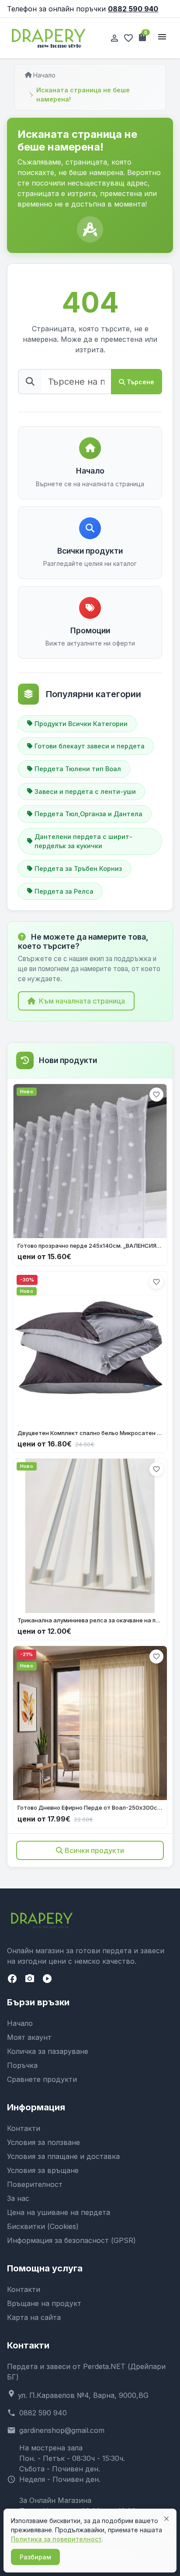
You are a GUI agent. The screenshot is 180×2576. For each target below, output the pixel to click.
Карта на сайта (34, 2317)
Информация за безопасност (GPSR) (71, 2240)
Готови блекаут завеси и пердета (90, 746)
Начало (44, 75)
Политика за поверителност (56, 2539)
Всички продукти (94, 1850)
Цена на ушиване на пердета (59, 2212)
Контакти (24, 2128)
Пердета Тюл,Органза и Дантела (88, 814)
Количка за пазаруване (48, 2051)
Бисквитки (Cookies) (43, 2226)
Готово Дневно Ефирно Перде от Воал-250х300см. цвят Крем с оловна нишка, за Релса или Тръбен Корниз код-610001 (90, 1807)
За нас (18, 2198)
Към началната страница (82, 1001)
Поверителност (35, 2184)
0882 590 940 (133, 9)
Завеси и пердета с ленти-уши (85, 791)
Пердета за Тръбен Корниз (78, 869)
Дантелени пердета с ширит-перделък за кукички (83, 841)
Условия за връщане (43, 2170)
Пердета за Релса (64, 891)
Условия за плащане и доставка (63, 2156)
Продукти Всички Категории (81, 724)
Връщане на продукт (44, 2303)
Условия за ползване (43, 2142)
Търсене (140, 382)
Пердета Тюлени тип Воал (78, 769)
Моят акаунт (29, 2037)
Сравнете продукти (42, 2079)
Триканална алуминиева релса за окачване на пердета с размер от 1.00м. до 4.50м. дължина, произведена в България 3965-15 (90, 1620)
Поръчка (22, 2065)
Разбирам (35, 2557)
